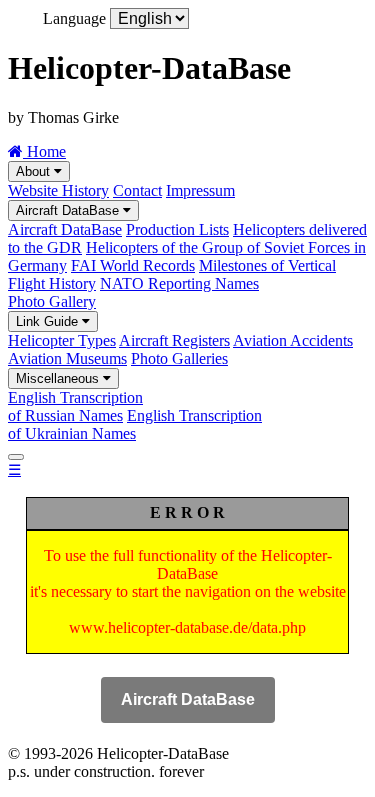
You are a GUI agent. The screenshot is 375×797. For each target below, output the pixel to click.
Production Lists (177, 229)
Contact (137, 190)
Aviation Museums (67, 358)
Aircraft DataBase (69, 210)
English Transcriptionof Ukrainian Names (135, 424)
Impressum (200, 190)
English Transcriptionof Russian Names (75, 406)
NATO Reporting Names (179, 283)
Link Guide (49, 321)
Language (74, 18)
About (35, 171)
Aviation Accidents (293, 340)
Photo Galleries (179, 358)
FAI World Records (133, 265)
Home (44, 151)
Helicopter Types (62, 340)
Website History (58, 190)
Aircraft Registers (174, 340)
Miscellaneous (59, 378)
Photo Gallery (52, 301)
